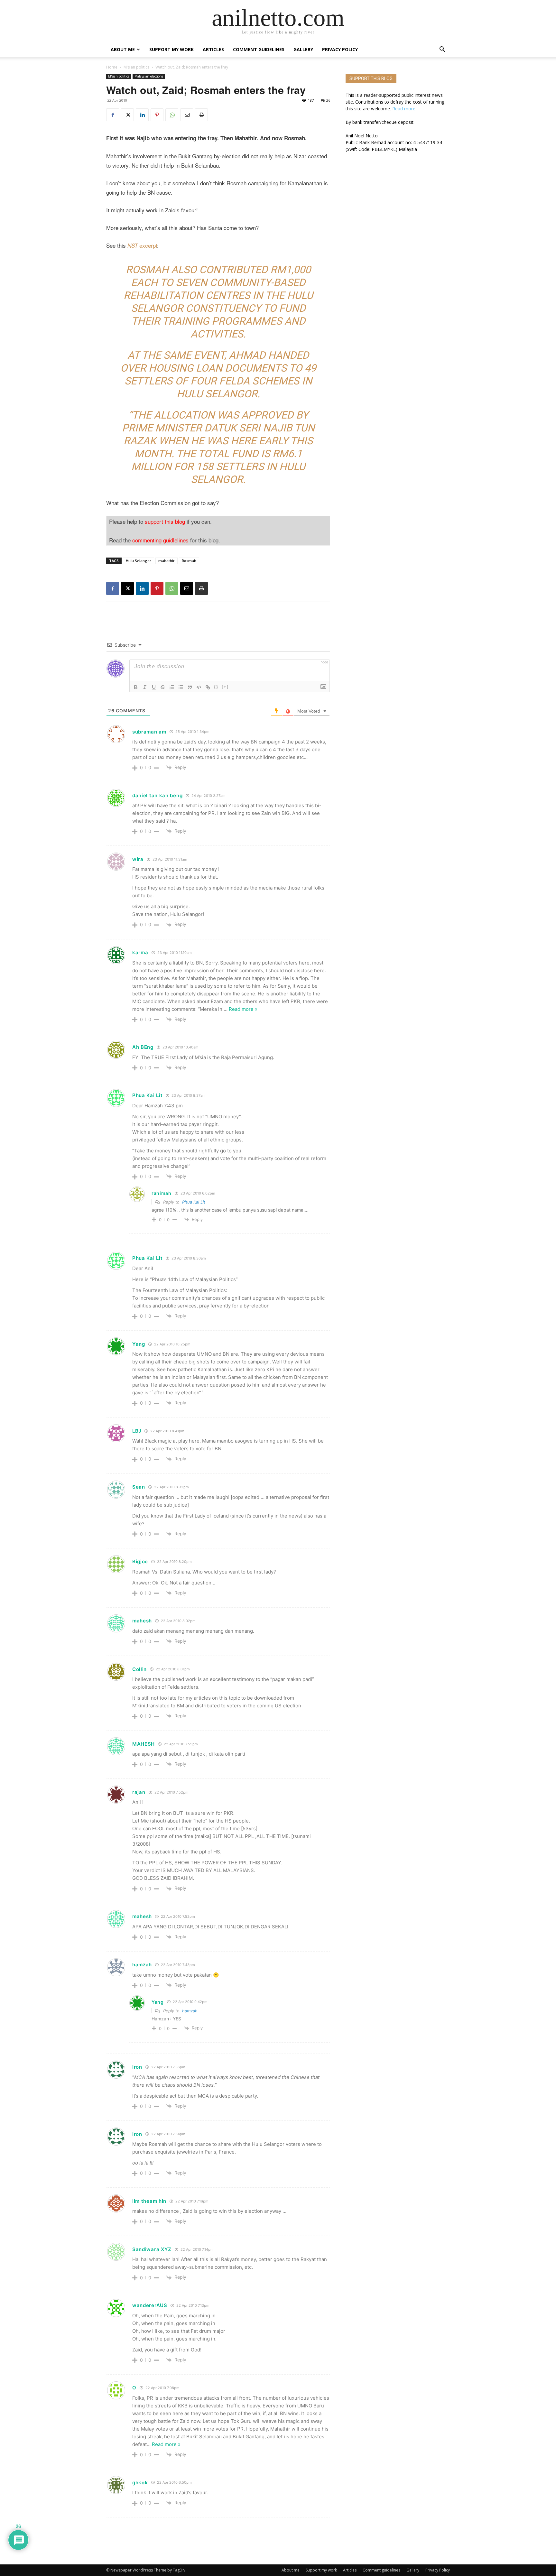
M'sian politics (136, 67)
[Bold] (136, 687)
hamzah (190, 2011)
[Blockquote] (190, 687)
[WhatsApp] (172, 115)
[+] (225, 687)
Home (112, 67)
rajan (139, 1792)
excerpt (142, 245)
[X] (127, 115)
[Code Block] (199, 687)
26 (328, 100)
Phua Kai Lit (194, 1202)
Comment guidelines (259, 49)
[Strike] (163, 687)
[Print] (201, 115)
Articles (213, 49)
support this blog (165, 521)
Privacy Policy (340, 49)
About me (123, 49)
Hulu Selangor (139, 561)
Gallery (303, 49)
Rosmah (189, 561)
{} (216, 687)
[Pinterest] (157, 115)
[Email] (187, 115)
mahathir (167, 561)
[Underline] (154, 687)
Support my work (171, 49)
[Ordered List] (172, 687)
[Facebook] (113, 115)
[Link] (208, 687)
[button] (442, 50)
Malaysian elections (149, 76)
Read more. (404, 109)
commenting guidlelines (160, 540)
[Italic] (145, 687)
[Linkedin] (142, 115)
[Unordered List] (181, 687)
